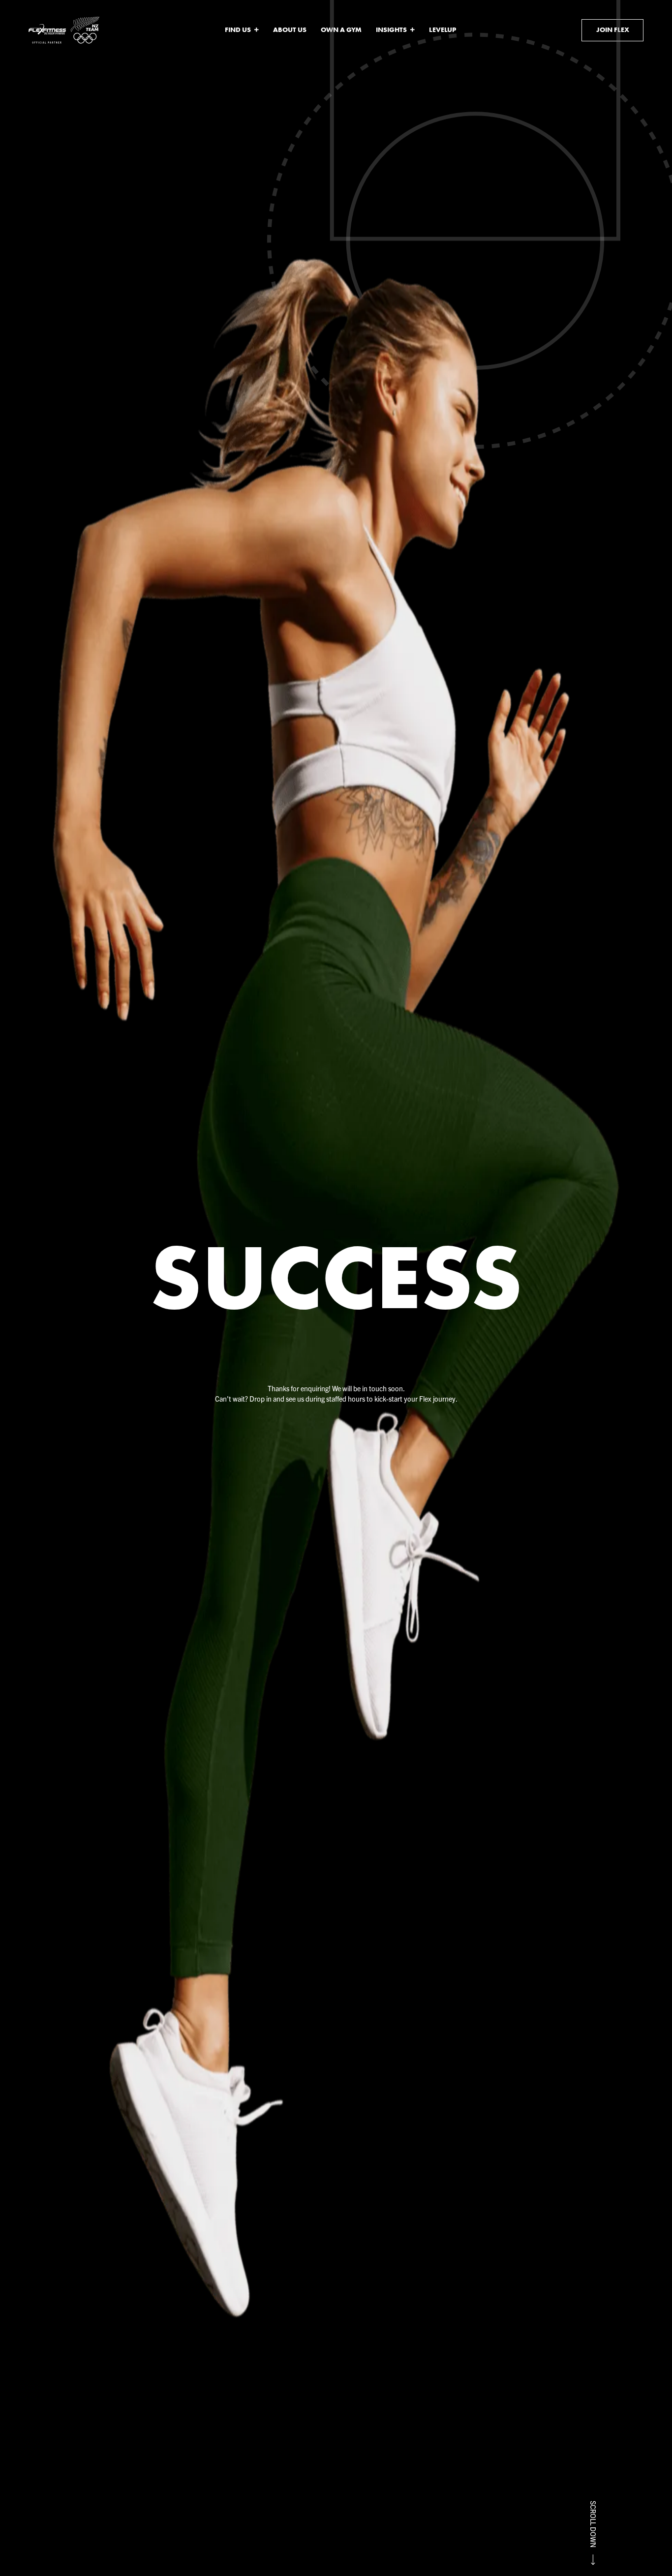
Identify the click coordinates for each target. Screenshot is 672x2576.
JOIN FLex (613, 30)
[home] (64, 30)
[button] (242, 30)
